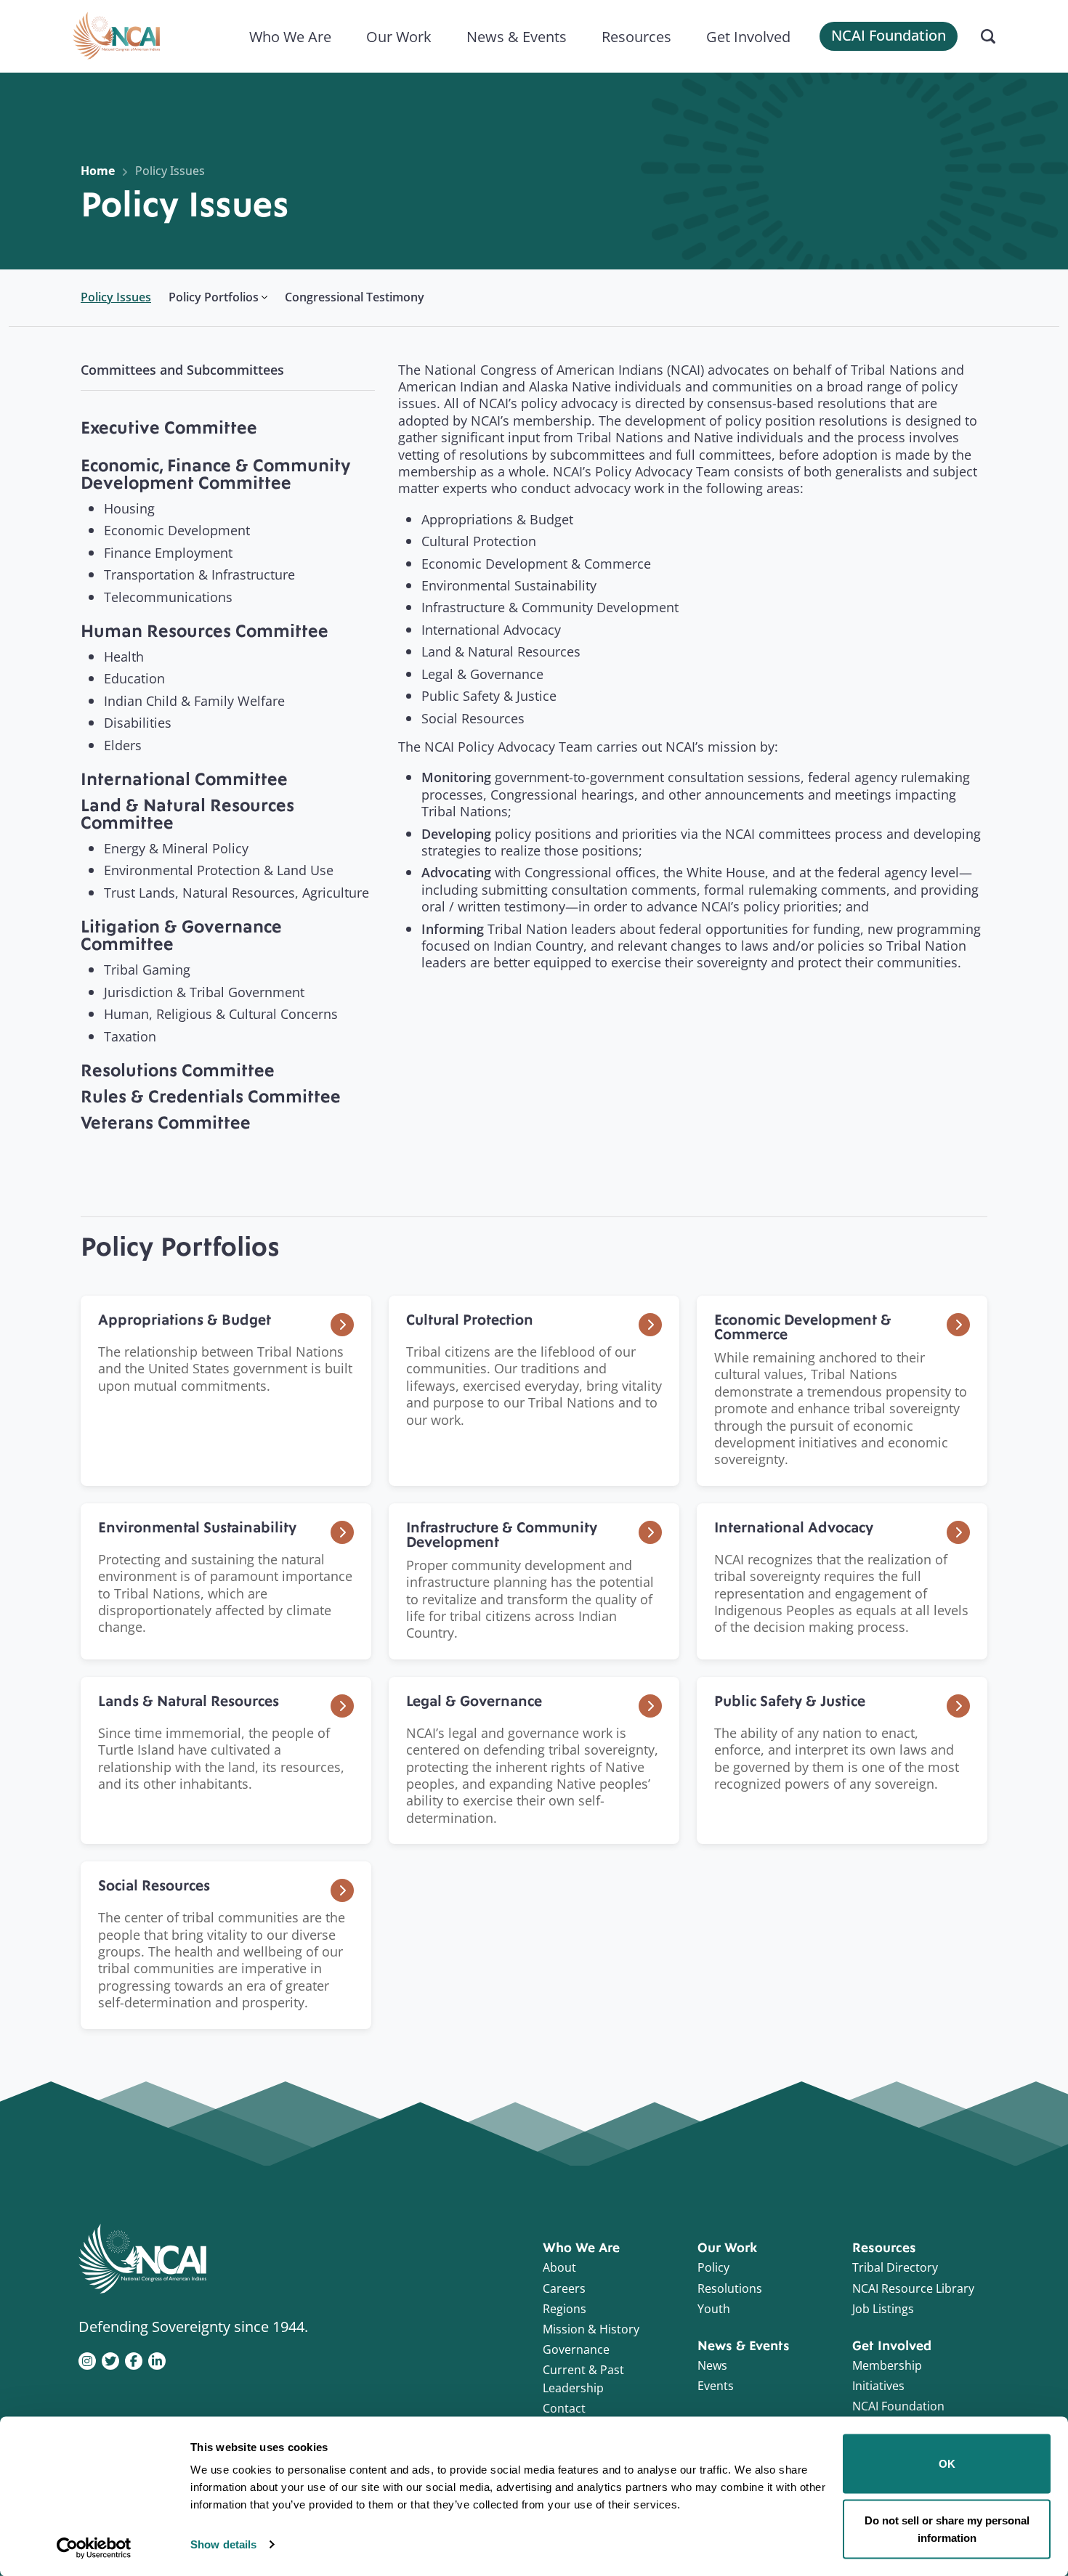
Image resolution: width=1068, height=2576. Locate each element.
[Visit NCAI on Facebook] (134, 2360)
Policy (713, 2267)
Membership (887, 2365)
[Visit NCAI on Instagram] (87, 2360)
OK (947, 2464)
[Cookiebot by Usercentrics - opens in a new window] (94, 2548)
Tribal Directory (895, 2267)
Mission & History (591, 2329)
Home (98, 171)
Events (716, 2386)
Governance (576, 2349)
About (559, 2267)
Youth (714, 2309)
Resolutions (730, 2288)
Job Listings (883, 2309)
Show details (223, 2544)
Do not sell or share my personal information (947, 2528)
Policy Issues (170, 171)
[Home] (116, 36)
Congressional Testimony (355, 297)
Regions (565, 2309)
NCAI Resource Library (913, 2288)
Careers (564, 2288)
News (712, 2365)
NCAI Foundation (889, 35)
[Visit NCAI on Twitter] (110, 2360)
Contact (564, 2408)
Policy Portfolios (214, 297)
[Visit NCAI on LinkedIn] (157, 2360)
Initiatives (878, 2386)
